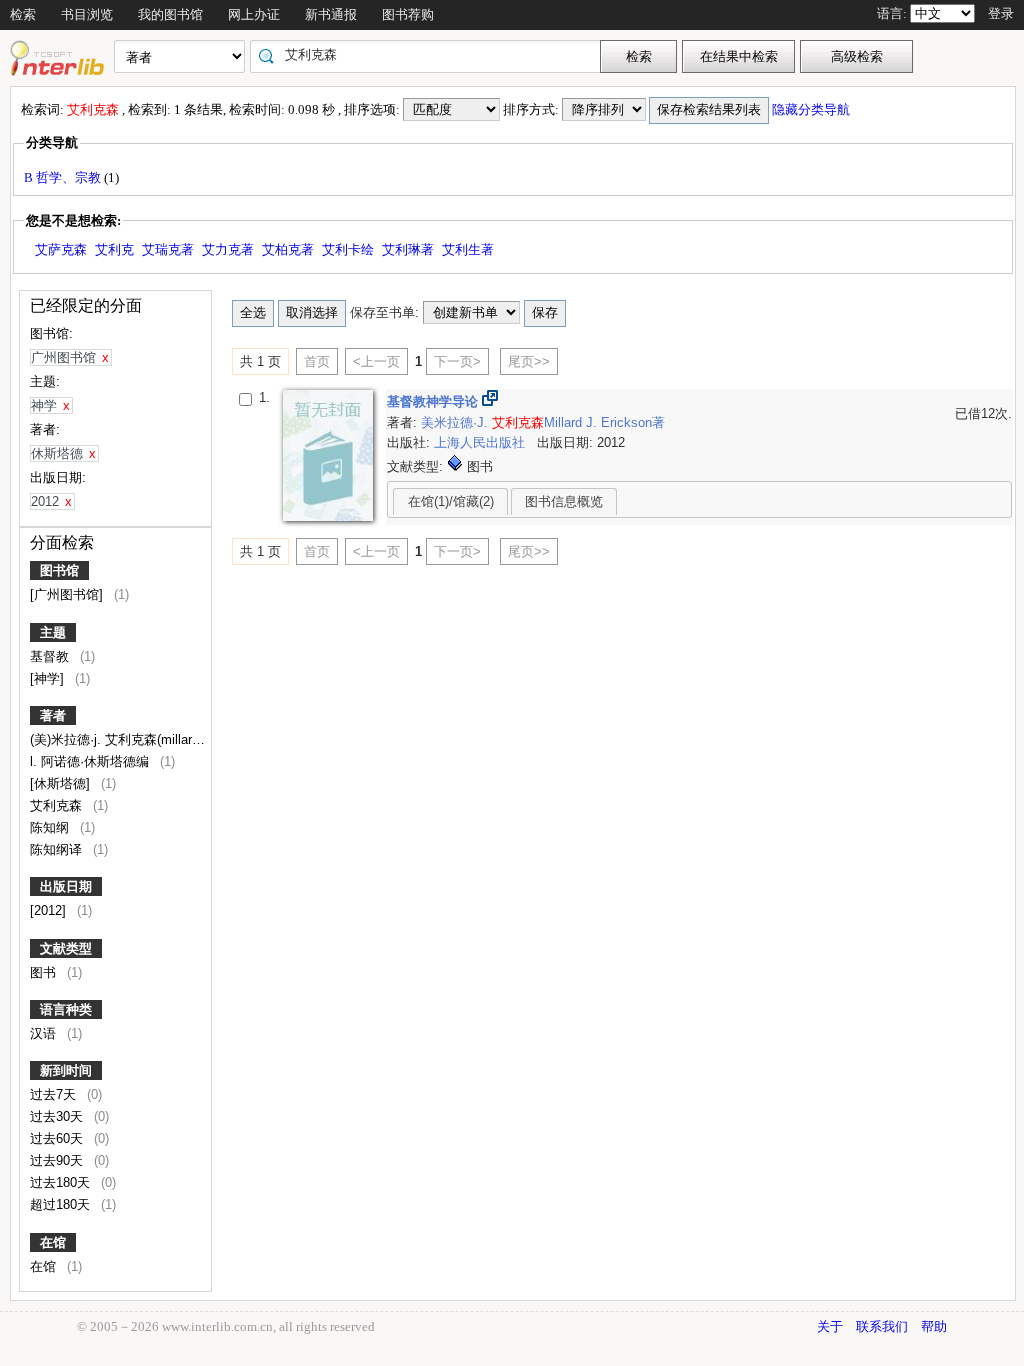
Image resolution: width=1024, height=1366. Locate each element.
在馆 (53, 1242)
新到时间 (66, 1070)
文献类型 (66, 948)
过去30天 (58, 1116)
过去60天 (58, 1138)
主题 (53, 632)
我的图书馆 (170, 14)
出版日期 (66, 886)
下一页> (457, 361)
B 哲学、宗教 (64, 177)
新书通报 (331, 14)
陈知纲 (51, 827)
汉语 (45, 1033)
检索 (23, 14)
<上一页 (376, 361)
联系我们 (882, 1326)
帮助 (934, 1326)
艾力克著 (228, 249)
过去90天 (58, 1160)
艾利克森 (58, 805)
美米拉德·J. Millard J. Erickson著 (543, 422)
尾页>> (529, 361)
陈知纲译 (58, 849)
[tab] (450, 501)
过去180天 (62, 1182)
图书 (45, 972)
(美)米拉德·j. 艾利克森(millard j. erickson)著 (157, 739)
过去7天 (55, 1094)
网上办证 (254, 14)
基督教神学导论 (434, 401)
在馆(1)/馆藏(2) (451, 501)
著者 (53, 715)
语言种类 (66, 1009)
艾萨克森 (61, 249)
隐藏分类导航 (812, 109)
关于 (830, 1326)
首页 (317, 361)
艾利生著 (468, 249)
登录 (1001, 13)
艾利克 (114, 249)
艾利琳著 (408, 249)
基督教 (51, 656)
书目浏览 (87, 14)
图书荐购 (408, 14)
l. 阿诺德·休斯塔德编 (91, 761)
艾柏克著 (288, 249)
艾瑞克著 (168, 249)
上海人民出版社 (481, 442)
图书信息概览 (564, 501)
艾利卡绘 (348, 249)
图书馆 (59, 570)
